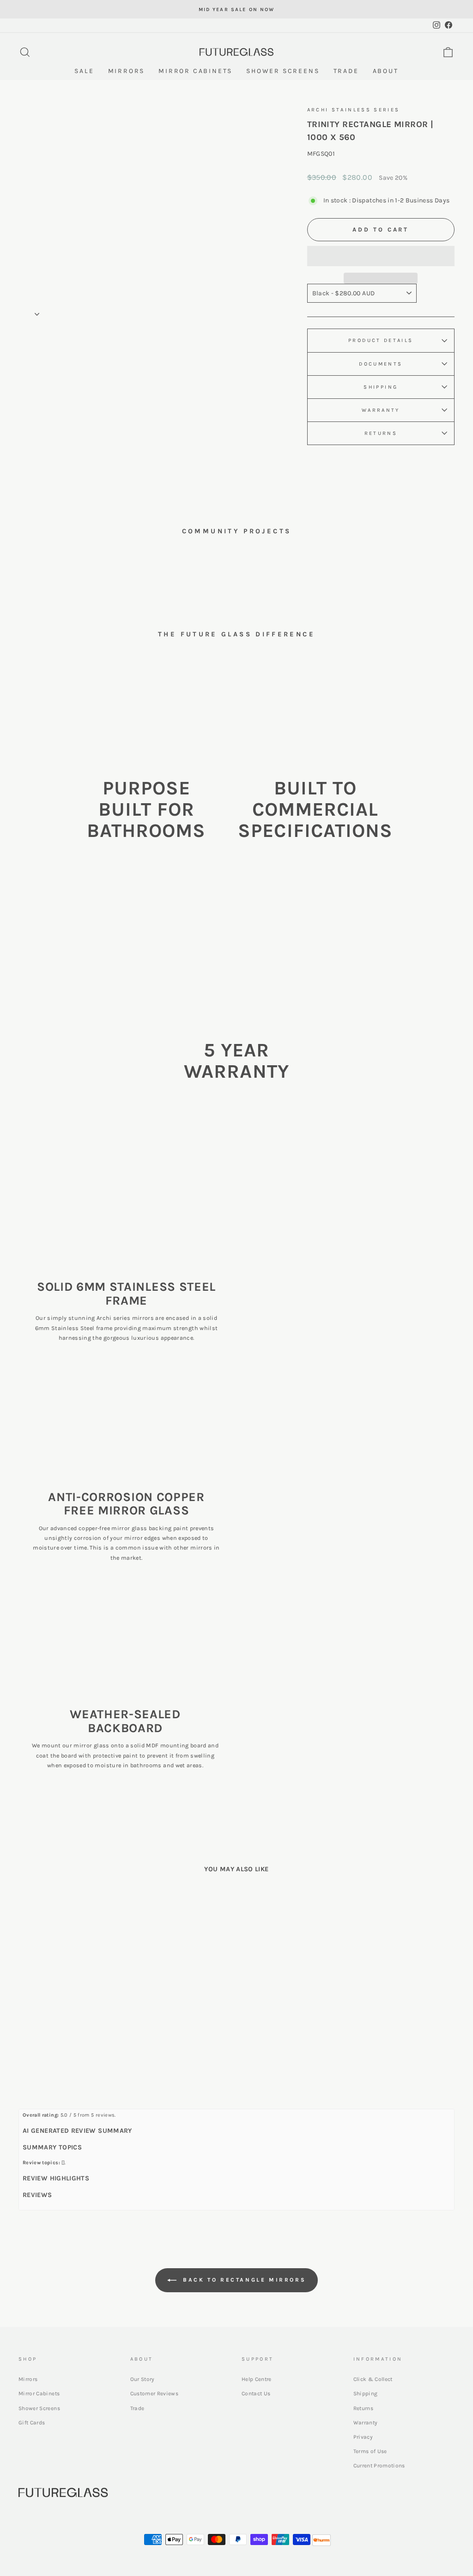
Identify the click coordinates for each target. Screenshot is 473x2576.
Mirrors (28, 2379)
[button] (381, 256)
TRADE (346, 71)
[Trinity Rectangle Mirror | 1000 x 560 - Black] (51, 2054)
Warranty (381, 410)
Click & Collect (373, 2379)
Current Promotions (379, 2466)
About (386, 71)
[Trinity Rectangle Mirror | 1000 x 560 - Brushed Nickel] (88, 2054)
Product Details (381, 340)
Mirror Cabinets (39, 2393)
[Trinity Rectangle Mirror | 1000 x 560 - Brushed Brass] (63, 2054)
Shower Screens (39, 2408)
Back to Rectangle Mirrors (243, 2280)
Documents (381, 364)
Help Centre (257, 2379)
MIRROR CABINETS (195, 71)
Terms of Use (370, 2451)
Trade (137, 2408)
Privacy (363, 2437)
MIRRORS (127, 71)
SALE (84, 71)
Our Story (143, 2379)
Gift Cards (32, 2423)
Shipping (381, 387)
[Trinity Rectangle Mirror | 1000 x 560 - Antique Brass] (76, 2054)
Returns (381, 433)
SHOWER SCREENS (283, 71)
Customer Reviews (155, 2393)
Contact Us (256, 2393)
